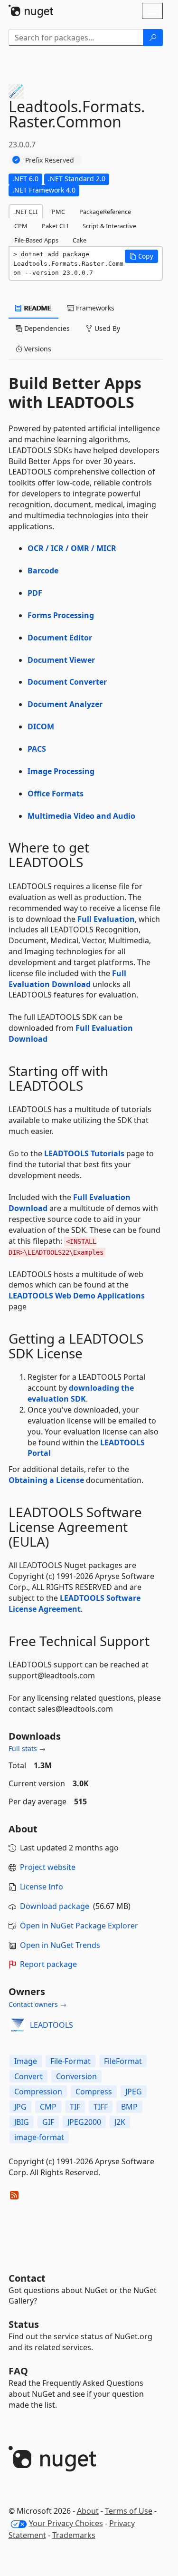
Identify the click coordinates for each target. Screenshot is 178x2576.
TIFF (101, 2107)
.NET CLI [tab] (26, 212)
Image (26, 2061)
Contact (27, 2278)
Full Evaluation (106, 919)
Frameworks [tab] (94, 308)
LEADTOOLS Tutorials (84, 1153)
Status (24, 2324)
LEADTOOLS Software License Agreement (75, 1603)
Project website (48, 1867)
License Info (42, 1887)
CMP (48, 2107)
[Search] (153, 38)
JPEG (134, 2092)
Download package (55, 1906)
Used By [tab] (106, 328)
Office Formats (56, 794)
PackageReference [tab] (105, 212)
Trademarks (74, 2535)
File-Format (70, 2061)
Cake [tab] (80, 240)
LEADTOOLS (52, 2025)
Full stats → (27, 1748)
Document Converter (67, 682)
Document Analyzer (65, 704)
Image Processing (61, 771)
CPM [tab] (21, 226)
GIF (48, 2122)
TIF (75, 2107)
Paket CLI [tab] (55, 226)
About (88, 2511)
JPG (20, 2107)
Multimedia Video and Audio (81, 816)
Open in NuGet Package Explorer (79, 1926)
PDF (35, 593)
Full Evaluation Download (67, 979)
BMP (129, 2107)
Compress (94, 2092)
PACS (37, 749)
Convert (28, 2076)
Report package (48, 1964)
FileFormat (123, 2061)
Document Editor (60, 638)
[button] (141, 256)
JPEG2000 (84, 2122)
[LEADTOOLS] (18, 2025)
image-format (39, 2137)
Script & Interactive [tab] (109, 226)
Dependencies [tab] (46, 328)
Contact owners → (37, 2004)
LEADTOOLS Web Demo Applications (77, 1296)
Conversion (76, 2076)
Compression (38, 2092)
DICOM (41, 726)
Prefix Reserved (50, 160)
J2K (120, 2122)
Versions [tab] (37, 349)
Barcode (43, 571)
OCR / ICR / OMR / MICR (72, 548)
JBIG (22, 2122)
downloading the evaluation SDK (81, 1393)
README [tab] (37, 308)
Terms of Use (129, 2511)
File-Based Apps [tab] (36, 240)
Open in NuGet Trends (60, 1945)
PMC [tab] (58, 212)
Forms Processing (61, 615)
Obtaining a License (46, 1480)
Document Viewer (61, 660)
